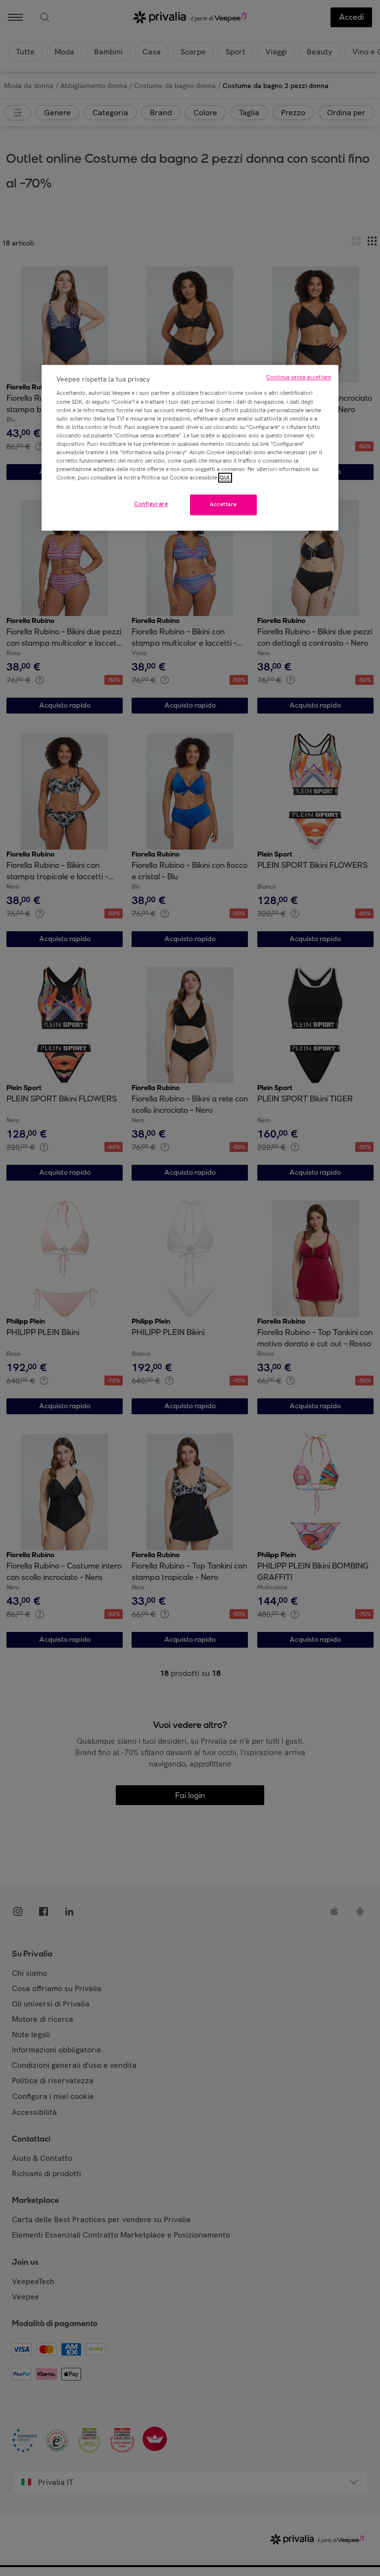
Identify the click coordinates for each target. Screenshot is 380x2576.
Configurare (151, 504)
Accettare (223, 505)
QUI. (225, 478)
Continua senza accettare (299, 377)
